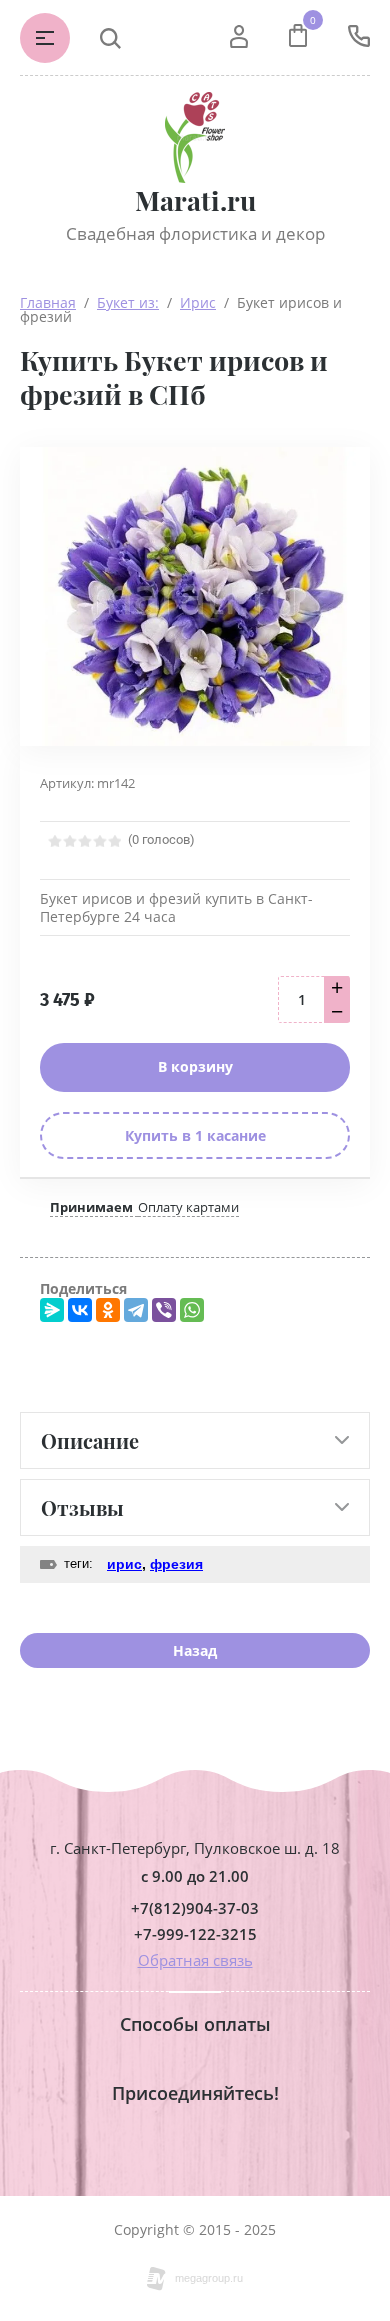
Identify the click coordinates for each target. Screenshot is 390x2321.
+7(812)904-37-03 (195, 1908)
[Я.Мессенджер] (52, 1310)
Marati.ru (195, 200)
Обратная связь (195, 1960)
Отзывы (82, 1507)
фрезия (176, 1564)
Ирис (198, 302)
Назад (195, 1650)
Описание (90, 1440)
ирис (124, 1564)
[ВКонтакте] (80, 1310)
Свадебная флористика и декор (195, 233)
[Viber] (164, 1310)
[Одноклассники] (108, 1310)
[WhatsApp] (192, 1310)
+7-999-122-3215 (195, 1934)
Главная (48, 302)
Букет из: (128, 302)
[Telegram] (136, 1310)
